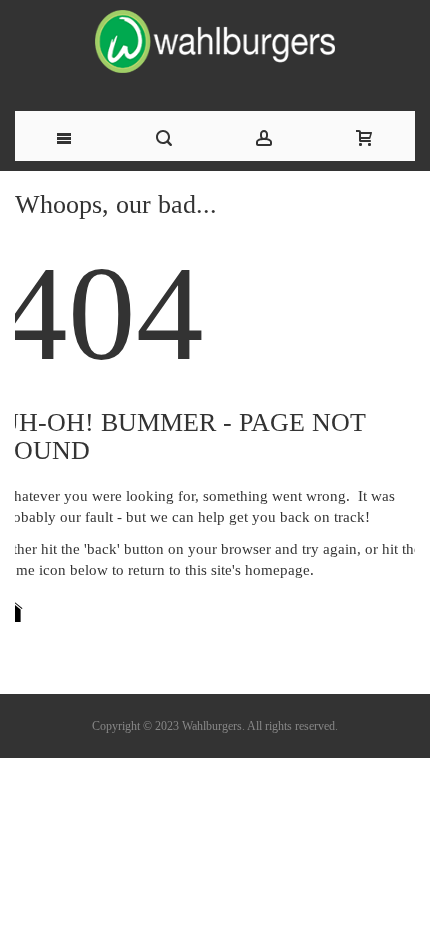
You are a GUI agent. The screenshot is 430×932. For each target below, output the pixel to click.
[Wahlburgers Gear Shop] (215, 53)
